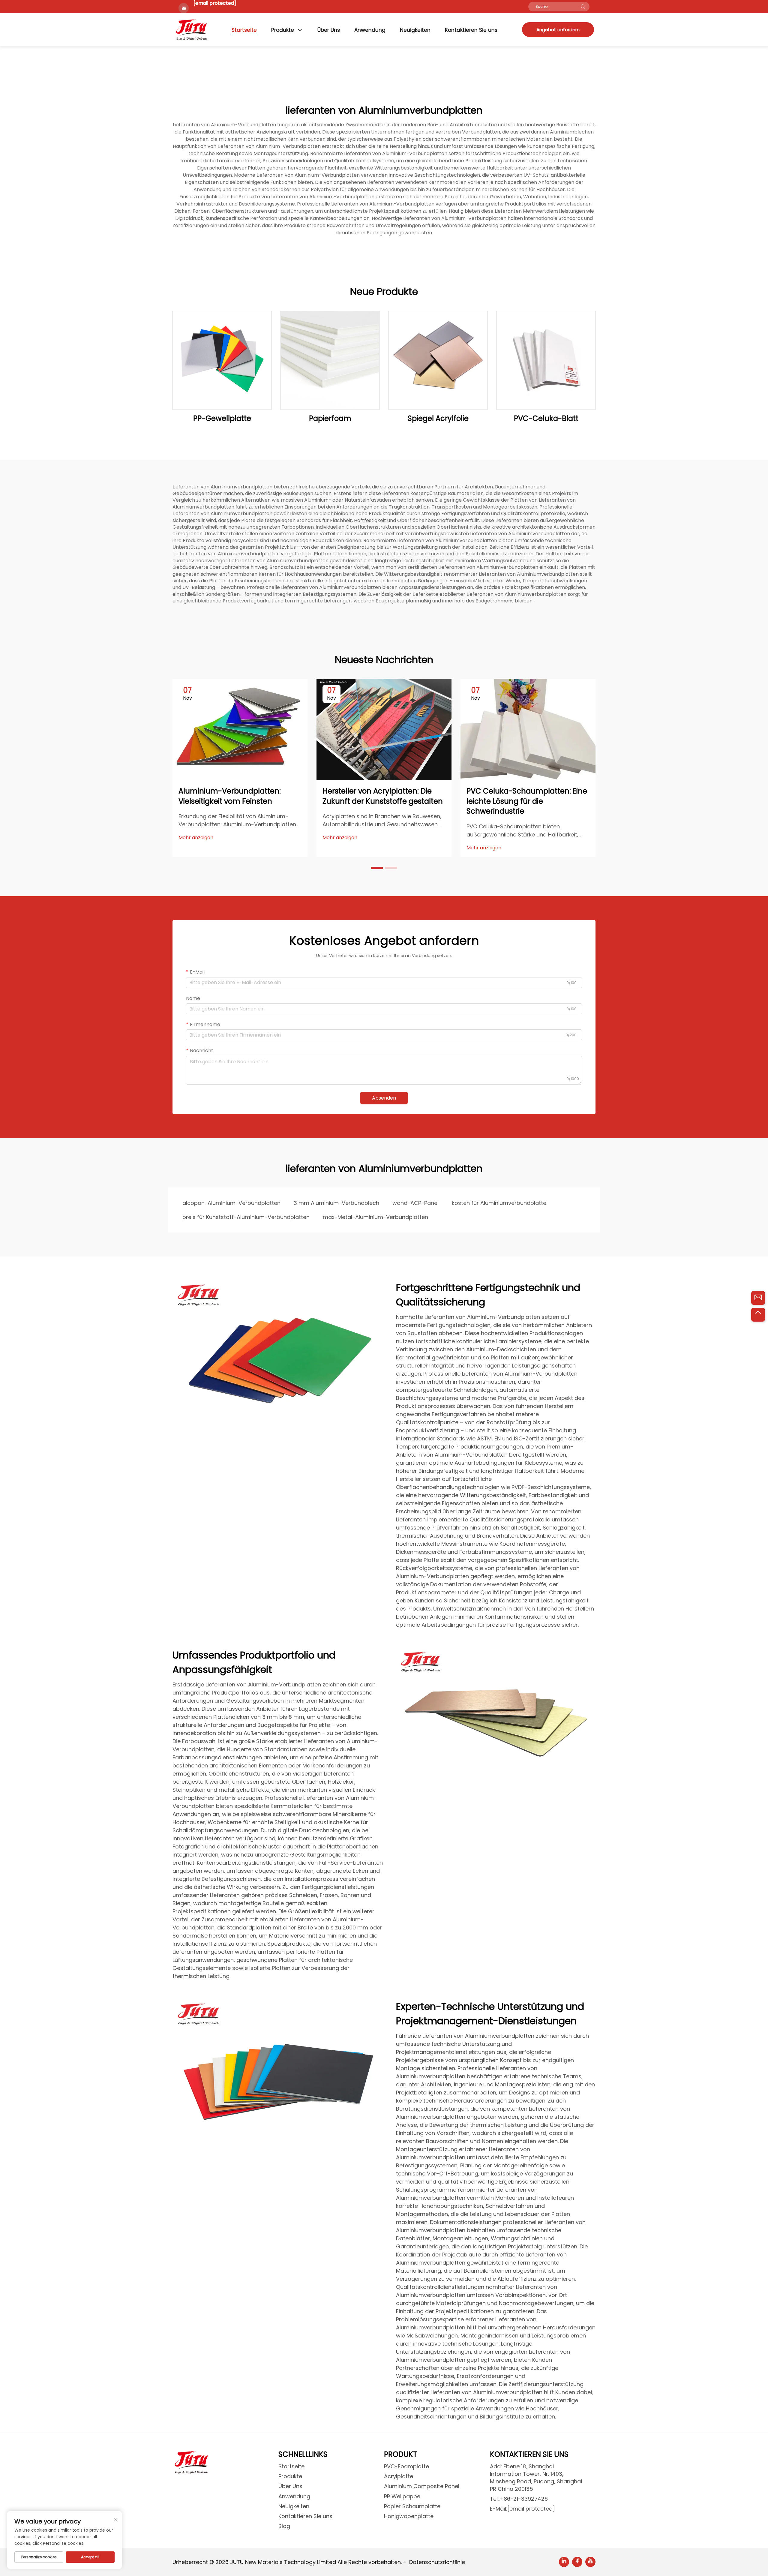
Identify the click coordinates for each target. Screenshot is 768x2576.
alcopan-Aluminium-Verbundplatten (231, 1203)
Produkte (283, 30)
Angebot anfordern (558, 30)
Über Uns (329, 30)
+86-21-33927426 (524, 2499)
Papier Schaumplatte (412, 2506)
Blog (284, 2526)
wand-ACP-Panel (415, 1203)
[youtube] (590, 2562)
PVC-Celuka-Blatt (546, 418)
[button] (377, 868)
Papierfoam (330, 418)
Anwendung (370, 30)
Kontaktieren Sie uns (471, 30)
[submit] (583, 7)
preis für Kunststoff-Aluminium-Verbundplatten (246, 1217)
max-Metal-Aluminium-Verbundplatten (375, 1217)
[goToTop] (758, 1315)
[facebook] (577, 2562)
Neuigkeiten (415, 30)
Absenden (384, 1098)
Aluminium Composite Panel (422, 2486)
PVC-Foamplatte (406, 2466)
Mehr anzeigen (196, 838)
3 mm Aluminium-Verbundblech (336, 1203)
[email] (758, 1298)
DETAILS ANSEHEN (222, 360)
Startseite (244, 30)
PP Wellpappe (402, 2496)
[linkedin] (564, 2562)
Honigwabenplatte (409, 2516)
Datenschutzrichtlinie (437, 2562)
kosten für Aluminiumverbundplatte (499, 1203)
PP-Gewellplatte (222, 418)
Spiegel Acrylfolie (438, 418)
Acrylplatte (399, 2476)
